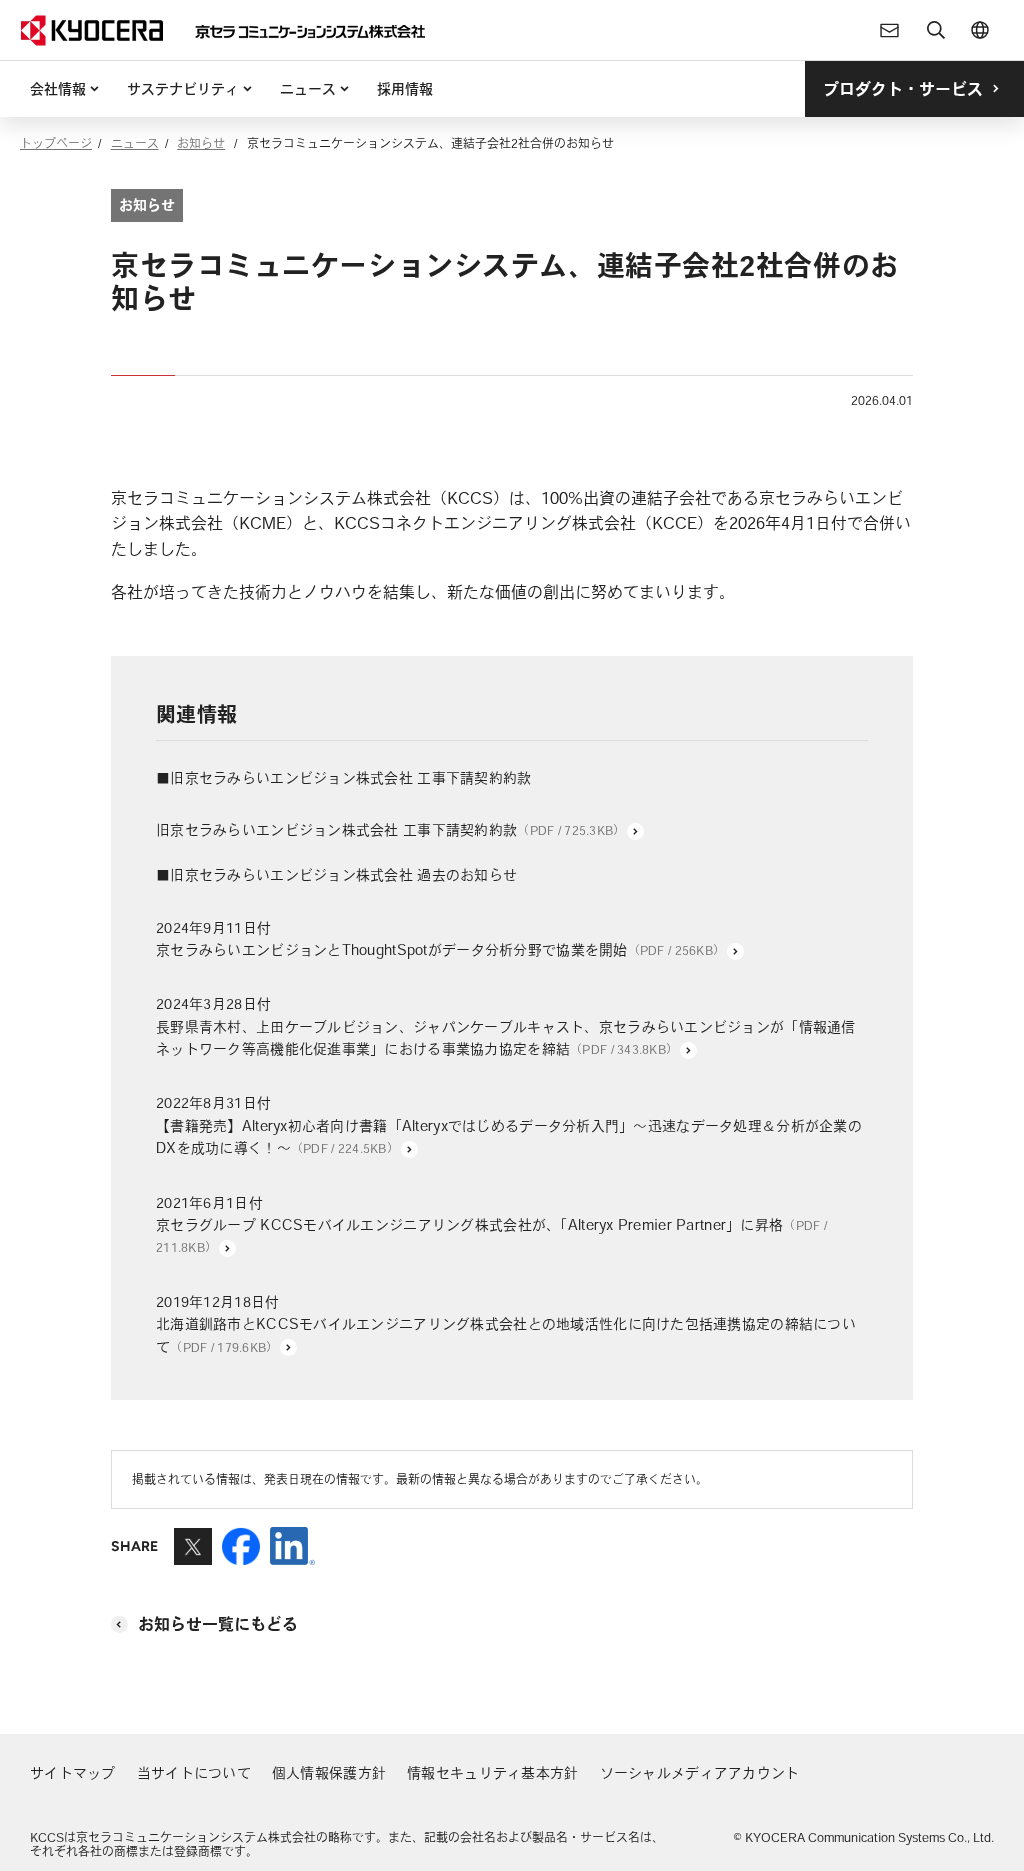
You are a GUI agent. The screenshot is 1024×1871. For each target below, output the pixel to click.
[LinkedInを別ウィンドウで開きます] (292, 1556)
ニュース (308, 89)
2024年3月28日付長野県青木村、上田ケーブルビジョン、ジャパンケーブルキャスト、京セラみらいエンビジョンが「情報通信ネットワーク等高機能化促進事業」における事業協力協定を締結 (506, 1026)
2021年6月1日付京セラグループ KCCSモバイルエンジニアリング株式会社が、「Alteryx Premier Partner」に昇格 (491, 1225)
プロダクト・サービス (903, 89)
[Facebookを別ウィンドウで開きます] (241, 1556)
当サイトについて (194, 1773)
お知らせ (201, 143)
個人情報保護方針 (329, 1773)
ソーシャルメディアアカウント (700, 1773)
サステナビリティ (183, 89)
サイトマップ (73, 1773)
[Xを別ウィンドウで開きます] (193, 1556)
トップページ (56, 143)
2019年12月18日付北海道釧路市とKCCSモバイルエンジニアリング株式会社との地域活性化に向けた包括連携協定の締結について (506, 1324)
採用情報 (405, 89)
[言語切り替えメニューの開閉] (980, 30)
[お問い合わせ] (890, 30)
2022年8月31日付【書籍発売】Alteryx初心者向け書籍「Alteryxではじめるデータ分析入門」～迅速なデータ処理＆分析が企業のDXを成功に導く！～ (509, 1125)
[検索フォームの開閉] (936, 30)
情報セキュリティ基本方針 (492, 1773)
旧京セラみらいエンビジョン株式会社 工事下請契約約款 (390, 830)
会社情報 (58, 89)
